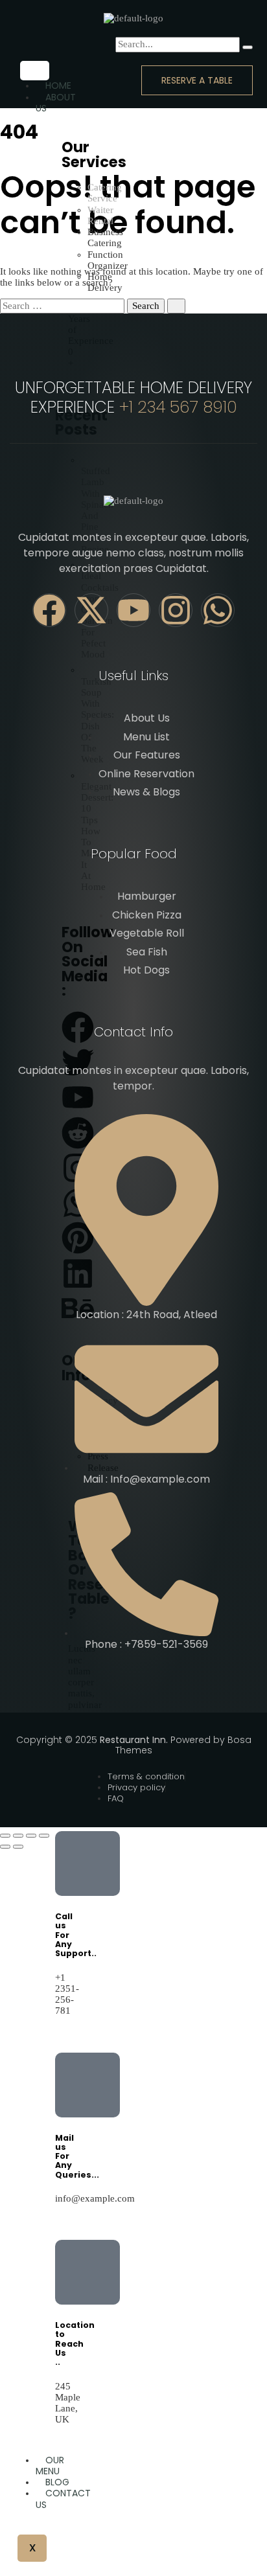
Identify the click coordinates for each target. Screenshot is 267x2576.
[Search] (248, 47)
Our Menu (50, 2466)
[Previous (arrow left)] (5, 1847)
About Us (56, 103)
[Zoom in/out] (5, 1836)
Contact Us (63, 2499)
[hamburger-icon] (35, 71)
